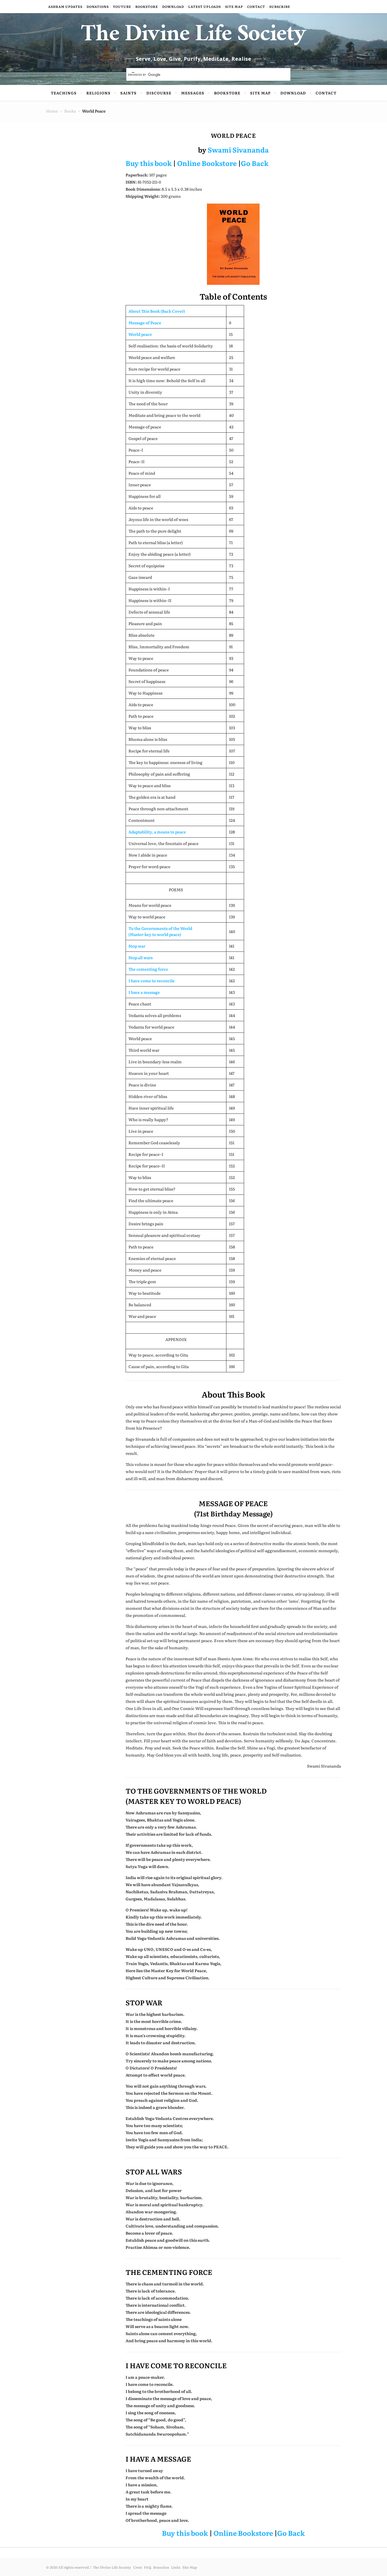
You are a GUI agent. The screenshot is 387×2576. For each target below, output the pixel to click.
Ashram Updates (65, 7)
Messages (193, 93)
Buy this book (149, 163)
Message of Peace (145, 323)
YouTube (122, 7)
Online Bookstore (207, 163)
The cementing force (148, 969)
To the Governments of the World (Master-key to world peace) (160, 931)
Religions (98, 93)
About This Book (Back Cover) (157, 311)
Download (173, 7)
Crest (138, 2567)
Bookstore (147, 7)
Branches (161, 2567)
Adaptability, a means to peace (157, 832)
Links (176, 2567)
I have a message (144, 992)
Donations (98, 7)
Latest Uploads (205, 7)
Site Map (234, 7)
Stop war (137, 946)
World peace (140, 334)
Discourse (159, 93)
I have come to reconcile (152, 981)
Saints (128, 93)
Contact (256, 7)
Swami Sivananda (238, 150)
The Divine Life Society (194, 37)
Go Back (255, 163)
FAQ (148, 2567)
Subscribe (280, 7)
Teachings (64, 93)
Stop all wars (141, 957)
